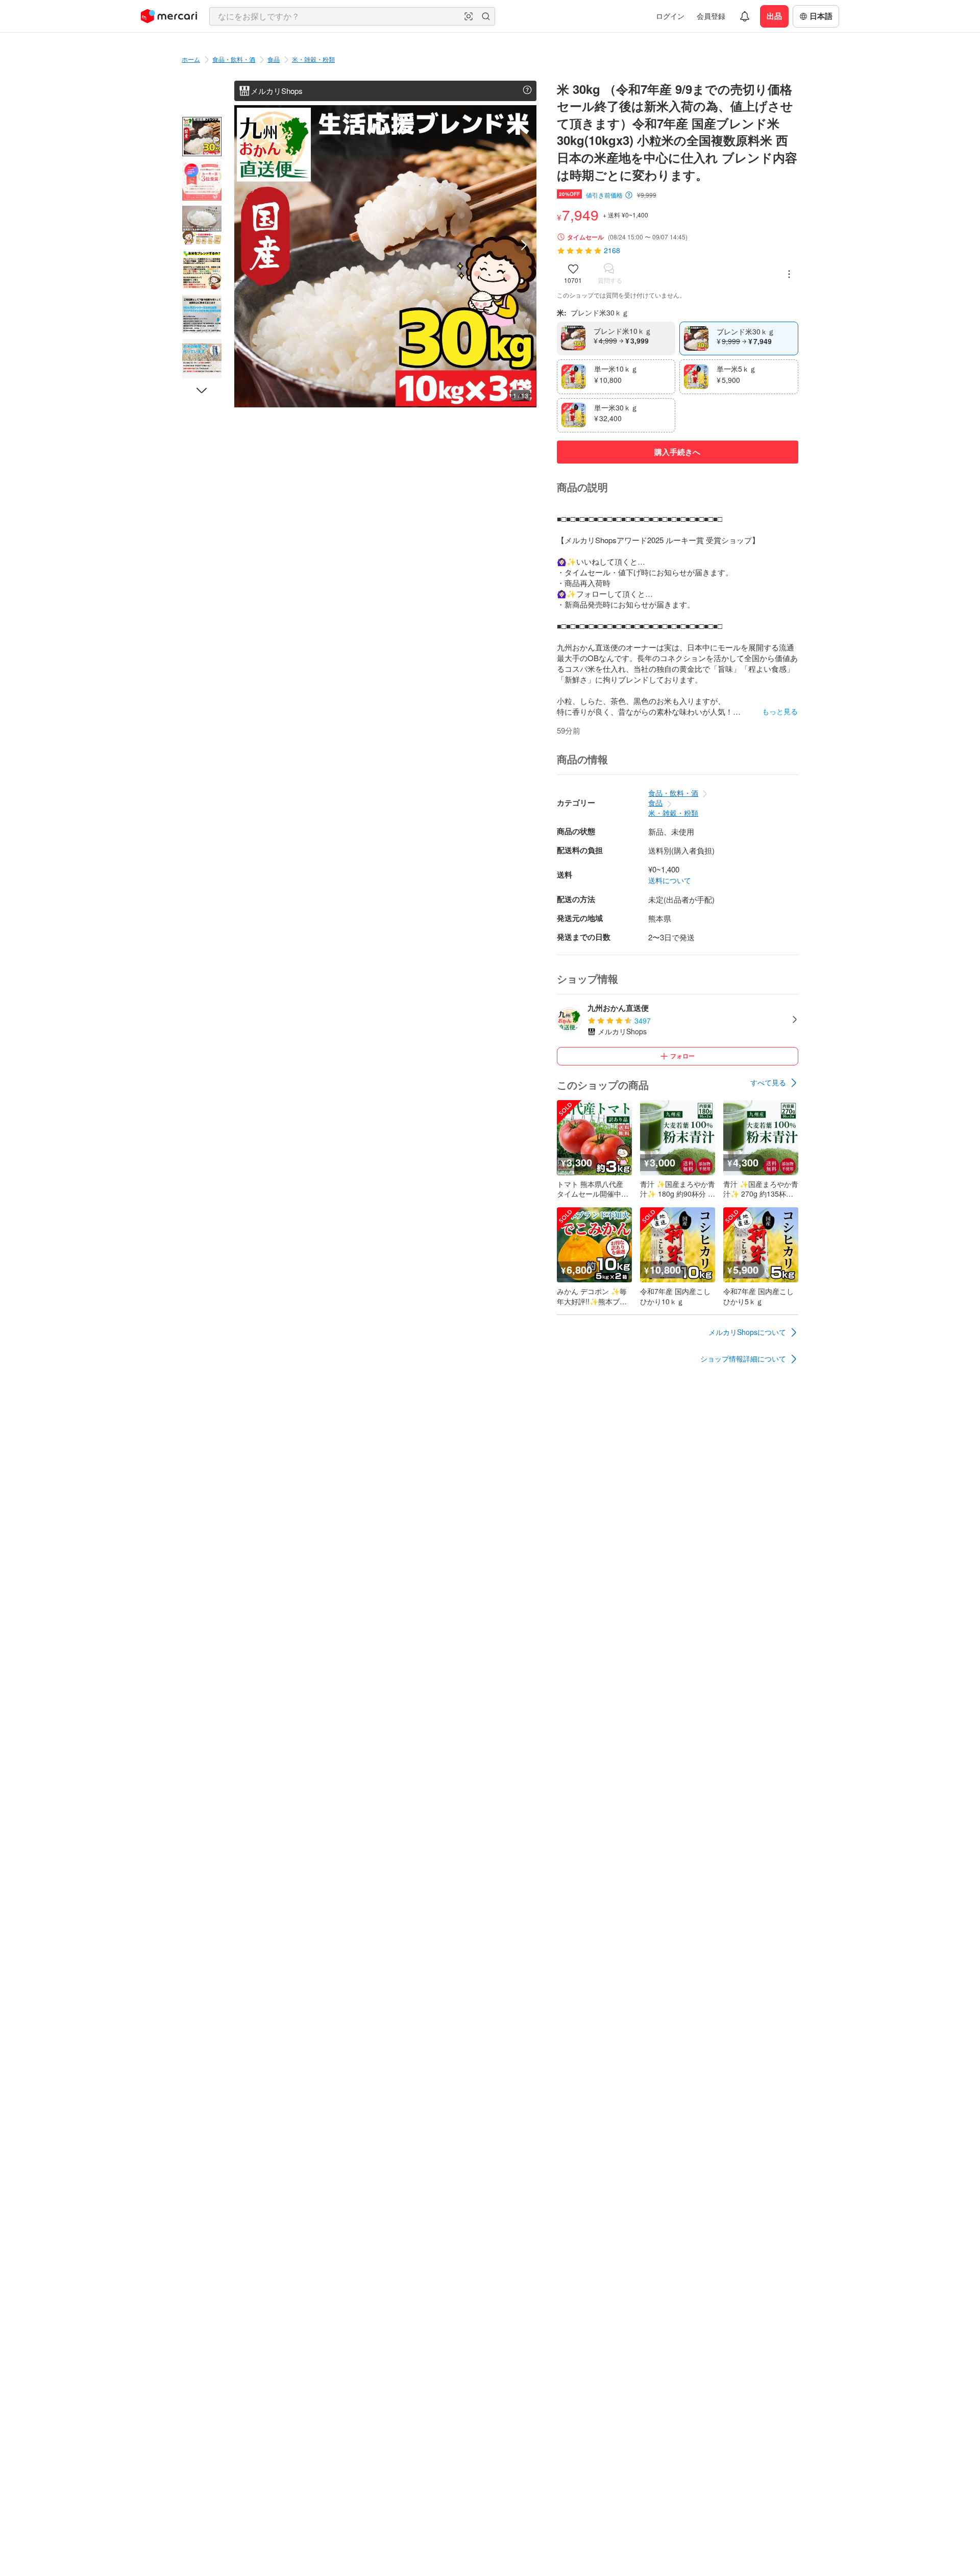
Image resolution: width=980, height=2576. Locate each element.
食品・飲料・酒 (234, 59)
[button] (469, 16)
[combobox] (352, 16)
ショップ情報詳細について (743, 1358)
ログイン (670, 16)
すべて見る (768, 1082)
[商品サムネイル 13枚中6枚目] (202, 359)
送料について (670, 880)
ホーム (191, 59)
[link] (774, 1083)
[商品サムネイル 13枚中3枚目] (202, 225)
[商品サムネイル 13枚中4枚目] (202, 270)
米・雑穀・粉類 (313, 59)
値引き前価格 (604, 195)
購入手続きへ (677, 452)
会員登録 (711, 16)
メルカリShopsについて (747, 1332)
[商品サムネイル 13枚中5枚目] (202, 314)
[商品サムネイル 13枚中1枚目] (202, 137)
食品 (274, 59)
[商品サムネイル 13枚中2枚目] (202, 181)
